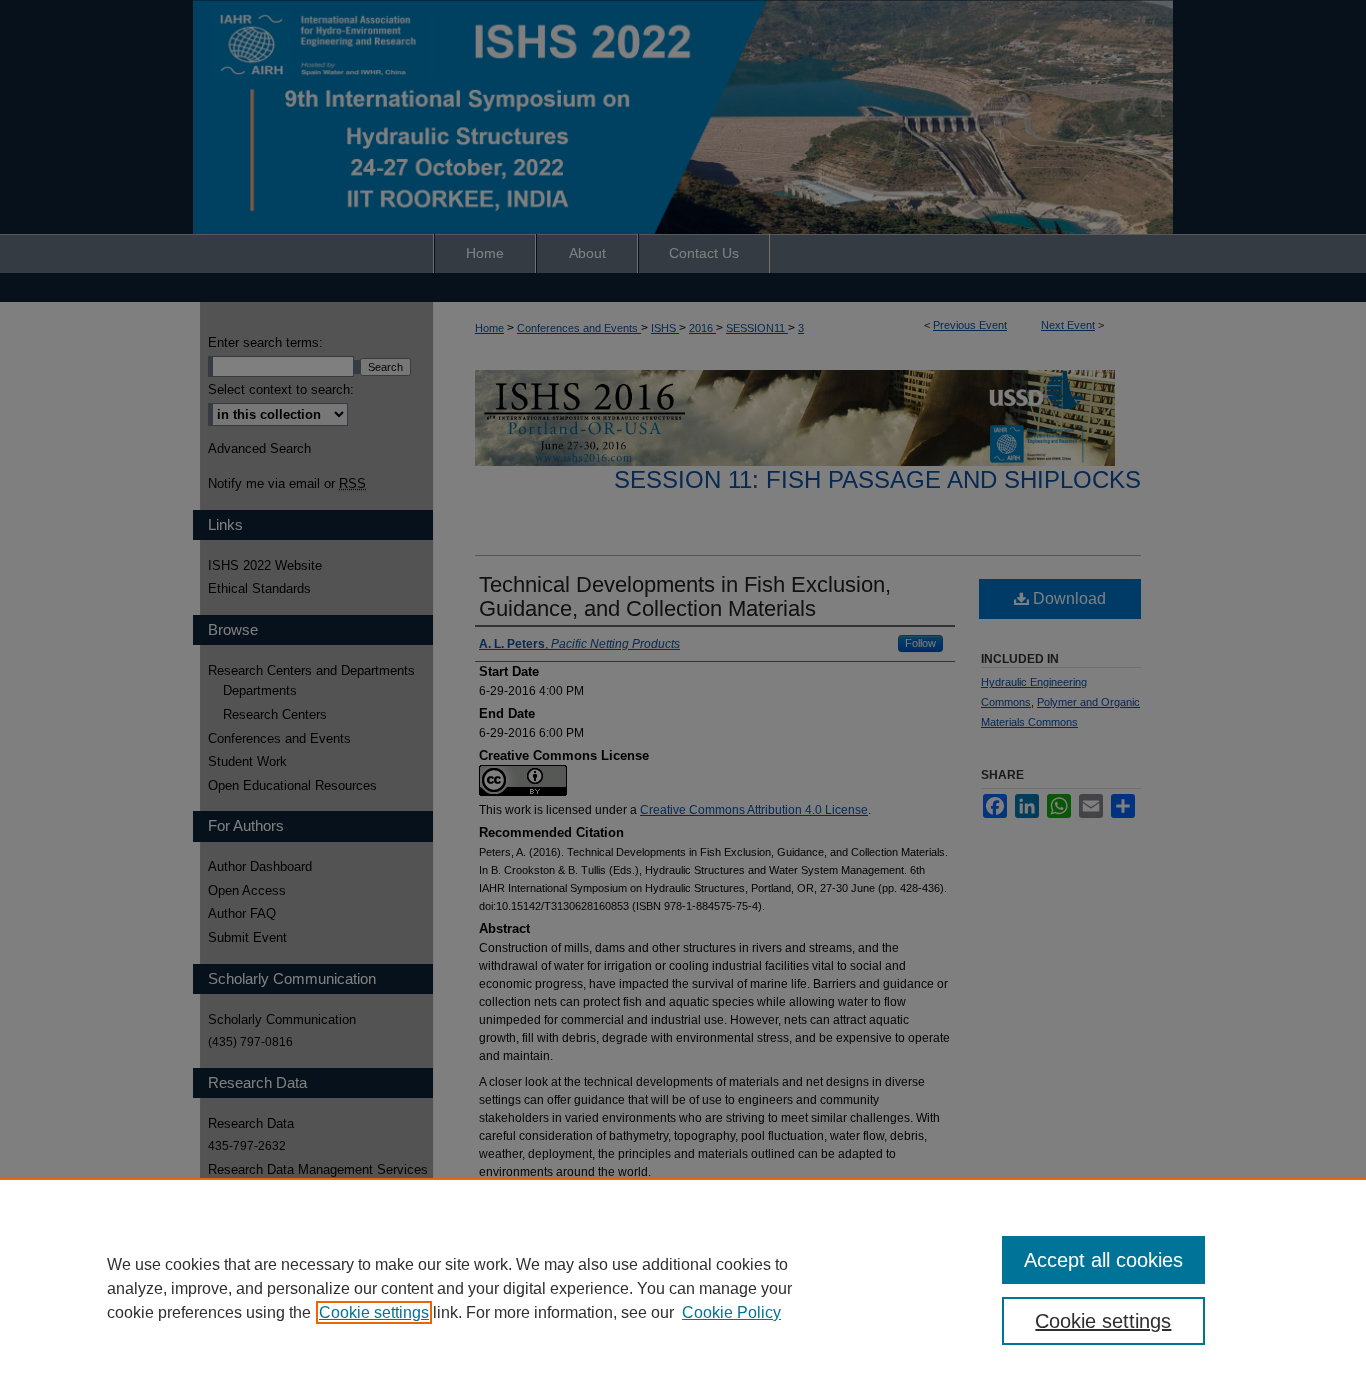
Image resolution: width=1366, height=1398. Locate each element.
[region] (683, 1288)
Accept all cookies (1103, 1260)
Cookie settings (374, 1312)
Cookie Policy (731, 1312)
